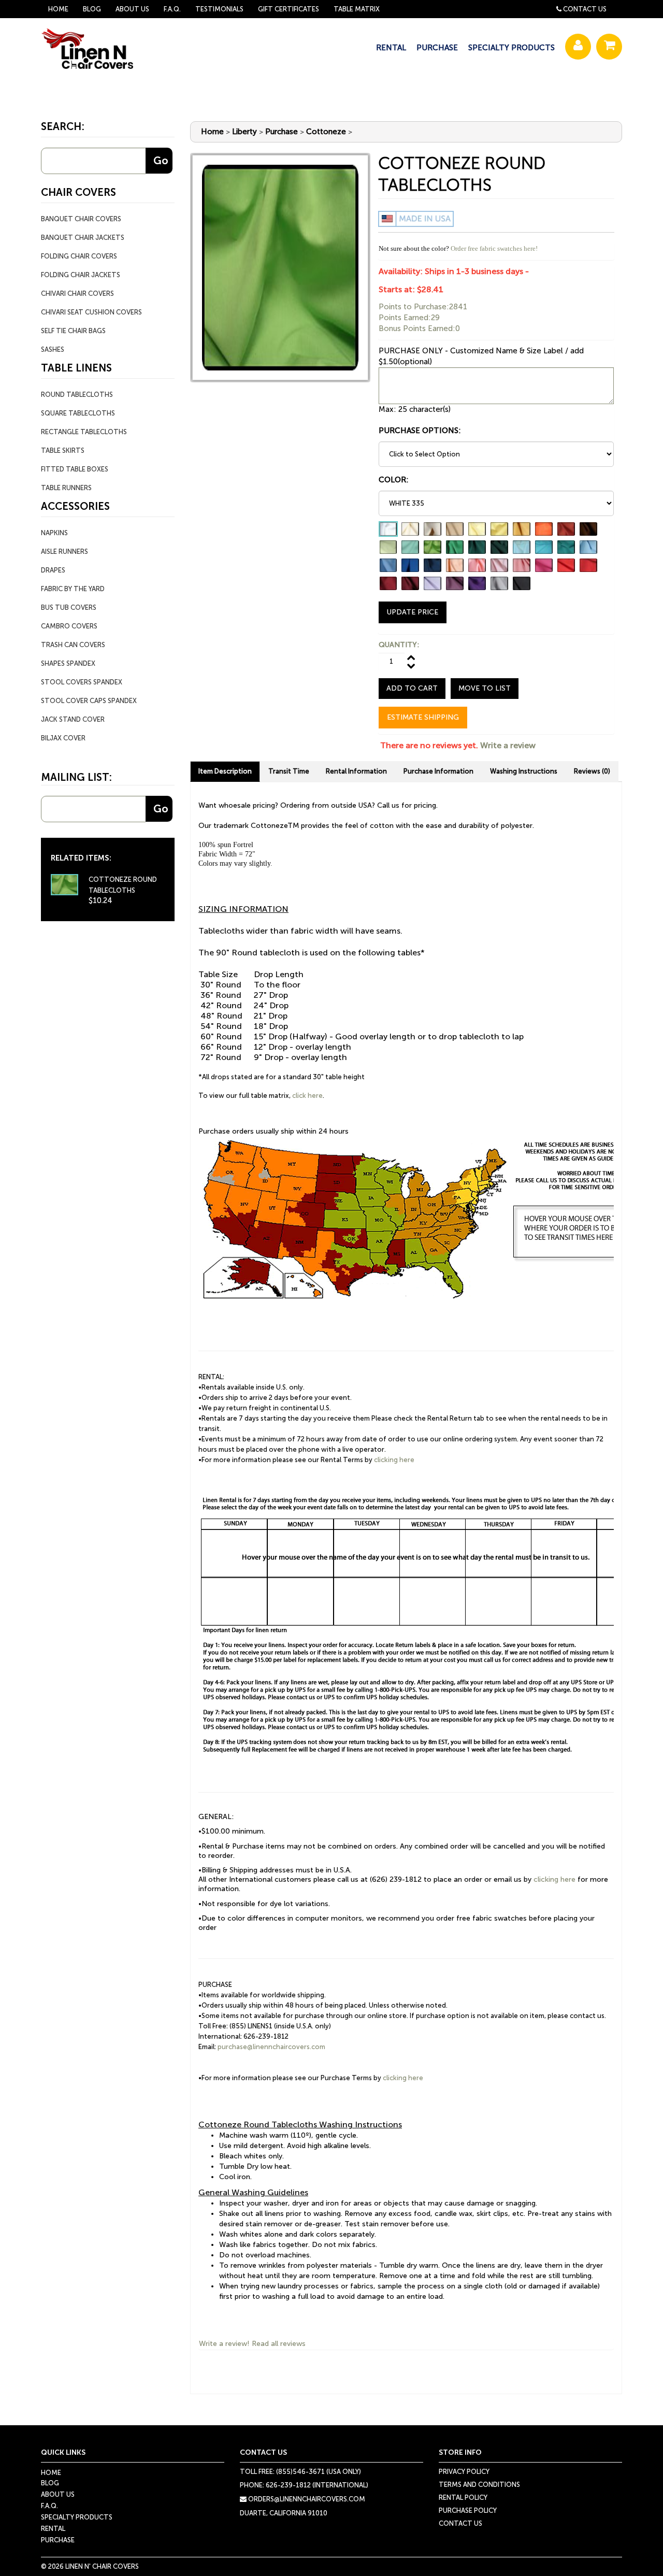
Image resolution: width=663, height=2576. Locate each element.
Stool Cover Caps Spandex (89, 701)
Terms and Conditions (479, 2485)
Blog (92, 9)
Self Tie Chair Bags (73, 331)
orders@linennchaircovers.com (306, 2499)
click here (307, 1096)
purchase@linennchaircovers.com (271, 2047)
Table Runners (66, 488)
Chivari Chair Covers (77, 294)
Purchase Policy (468, 2510)
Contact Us (585, 9)
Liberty (244, 132)
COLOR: (394, 480)
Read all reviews (279, 2344)
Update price (413, 612)
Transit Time (289, 771)
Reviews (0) (592, 771)
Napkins (54, 533)
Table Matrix (357, 9)
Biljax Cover (63, 738)
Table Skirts (63, 450)
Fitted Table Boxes (75, 469)
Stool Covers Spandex (82, 682)
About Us (132, 9)
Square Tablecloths (78, 413)
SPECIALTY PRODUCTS (511, 48)
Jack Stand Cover (73, 719)
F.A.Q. (172, 9)
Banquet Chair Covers (81, 219)
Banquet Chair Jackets (83, 238)
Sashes (53, 349)
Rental (53, 2529)
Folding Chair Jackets (81, 275)
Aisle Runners (64, 552)
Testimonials (219, 9)
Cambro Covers (69, 626)
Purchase (282, 132)
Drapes (53, 570)
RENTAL (391, 48)
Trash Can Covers (73, 645)
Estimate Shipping (423, 717)
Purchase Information (438, 771)
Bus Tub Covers (69, 607)
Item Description (225, 771)
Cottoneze (326, 132)
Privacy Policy (464, 2472)
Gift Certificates (289, 9)
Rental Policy (463, 2498)
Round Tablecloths (77, 395)
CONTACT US (460, 2523)
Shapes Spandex (68, 663)
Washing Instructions (524, 771)
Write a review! (224, 2344)
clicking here (394, 1460)
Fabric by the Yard (73, 589)
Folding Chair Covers (79, 256)
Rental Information (356, 771)
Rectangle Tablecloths (84, 432)
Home (58, 9)
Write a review (508, 745)
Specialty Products (77, 2517)
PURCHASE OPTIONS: (420, 431)
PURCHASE (437, 48)
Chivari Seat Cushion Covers (91, 312)
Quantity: (399, 645)
